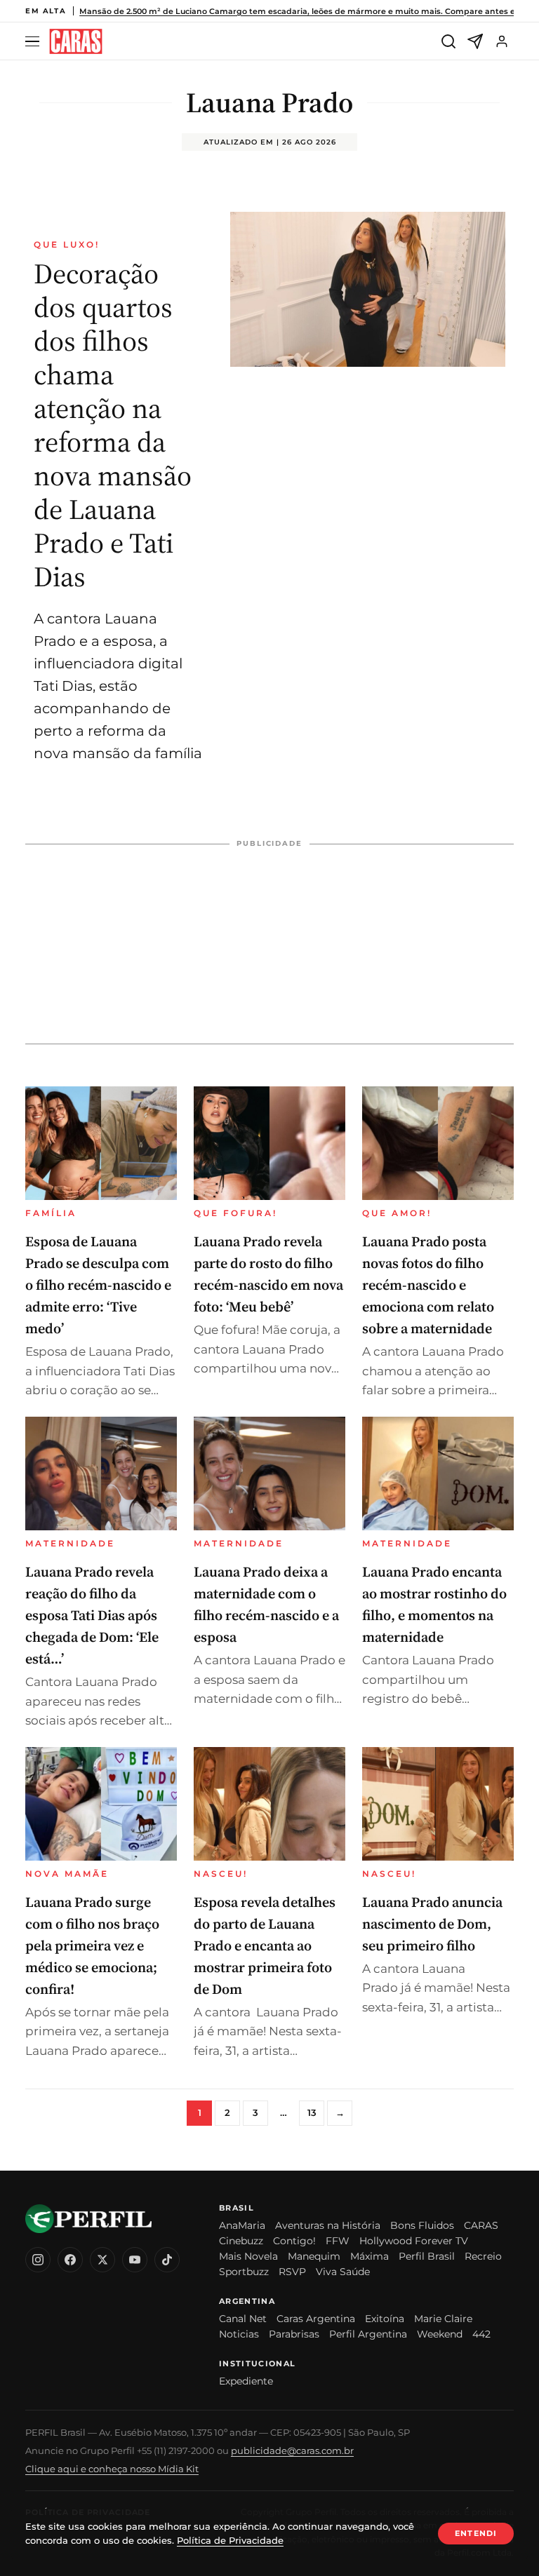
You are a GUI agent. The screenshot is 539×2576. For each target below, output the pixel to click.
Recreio (483, 2256)
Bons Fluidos (422, 2225)
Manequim (314, 2256)
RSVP (292, 2272)
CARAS (481, 2225)
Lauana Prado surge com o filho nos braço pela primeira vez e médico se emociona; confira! (92, 1946)
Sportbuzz (244, 2272)
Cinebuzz (241, 2241)
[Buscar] (448, 41)
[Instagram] (38, 2260)
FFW (338, 2241)
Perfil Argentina (368, 2334)
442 (481, 2334)
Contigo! (294, 2241)
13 (312, 2112)
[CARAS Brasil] (76, 42)
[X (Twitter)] (102, 2260)
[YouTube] (135, 2260)
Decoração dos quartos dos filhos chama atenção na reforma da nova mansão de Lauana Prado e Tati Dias (113, 425)
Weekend (440, 2334)
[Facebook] (70, 2260)
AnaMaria (242, 2225)
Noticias (239, 2334)
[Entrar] (502, 41)
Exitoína (385, 2319)
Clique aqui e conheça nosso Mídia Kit (112, 2469)
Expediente (246, 2381)
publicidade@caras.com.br (292, 2450)
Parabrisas (294, 2334)
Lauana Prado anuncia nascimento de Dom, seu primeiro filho (432, 1924)
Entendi (476, 2533)
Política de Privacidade (230, 2540)
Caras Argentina (316, 2319)
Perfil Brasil (427, 2256)
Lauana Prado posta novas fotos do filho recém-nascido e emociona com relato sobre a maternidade (428, 1285)
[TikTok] (167, 2260)
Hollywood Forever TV (414, 2241)
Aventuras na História (328, 2225)
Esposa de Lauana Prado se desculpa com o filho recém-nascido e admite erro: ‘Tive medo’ (98, 1285)
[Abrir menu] (34, 42)
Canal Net (243, 2319)
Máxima (370, 2256)
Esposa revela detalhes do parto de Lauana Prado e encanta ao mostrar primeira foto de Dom (265, 1946)
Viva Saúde (343, 2272)
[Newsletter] (475, 41)
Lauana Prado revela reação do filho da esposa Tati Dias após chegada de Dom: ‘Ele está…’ (92, 1615)
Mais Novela (248, 2256)
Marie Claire (443, 2319)
